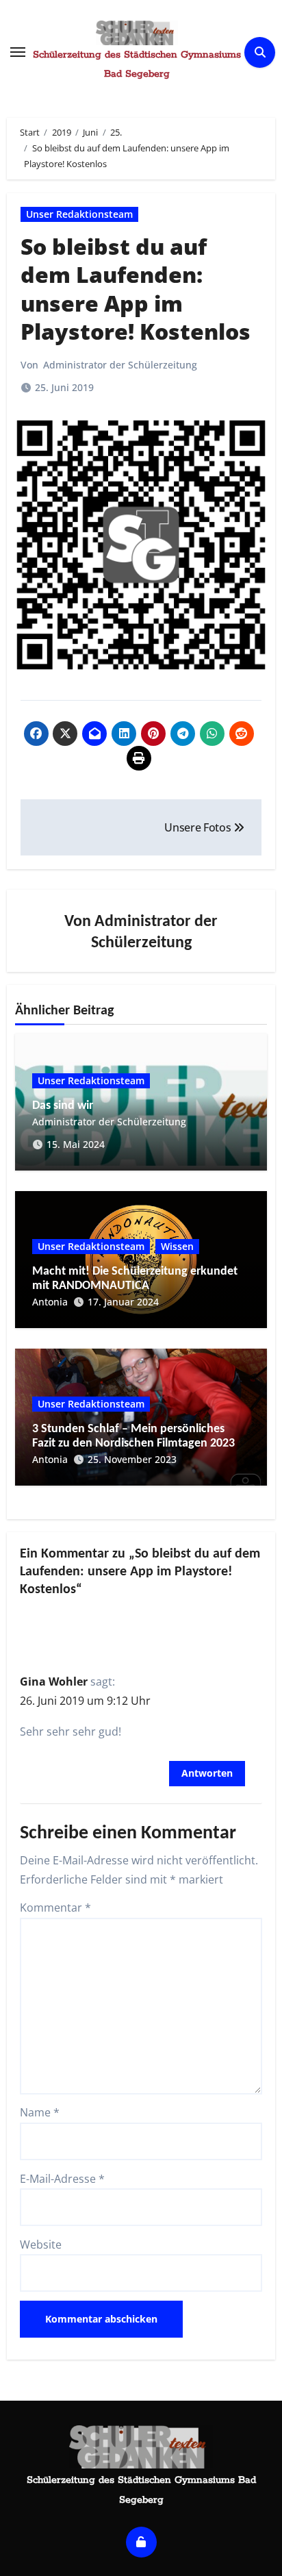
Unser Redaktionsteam (79, 214)
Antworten (207, 1773)
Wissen (177, 1246)
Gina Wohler (54, 1681)
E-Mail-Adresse (62, 2179)
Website (41, 2244)
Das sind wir (63, 1106)
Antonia (50, 1302)
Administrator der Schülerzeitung (120, 365)
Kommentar (55, 1908)
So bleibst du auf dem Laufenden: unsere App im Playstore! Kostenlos (136, 289)
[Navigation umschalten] (18, 52)
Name (40, 2112)
